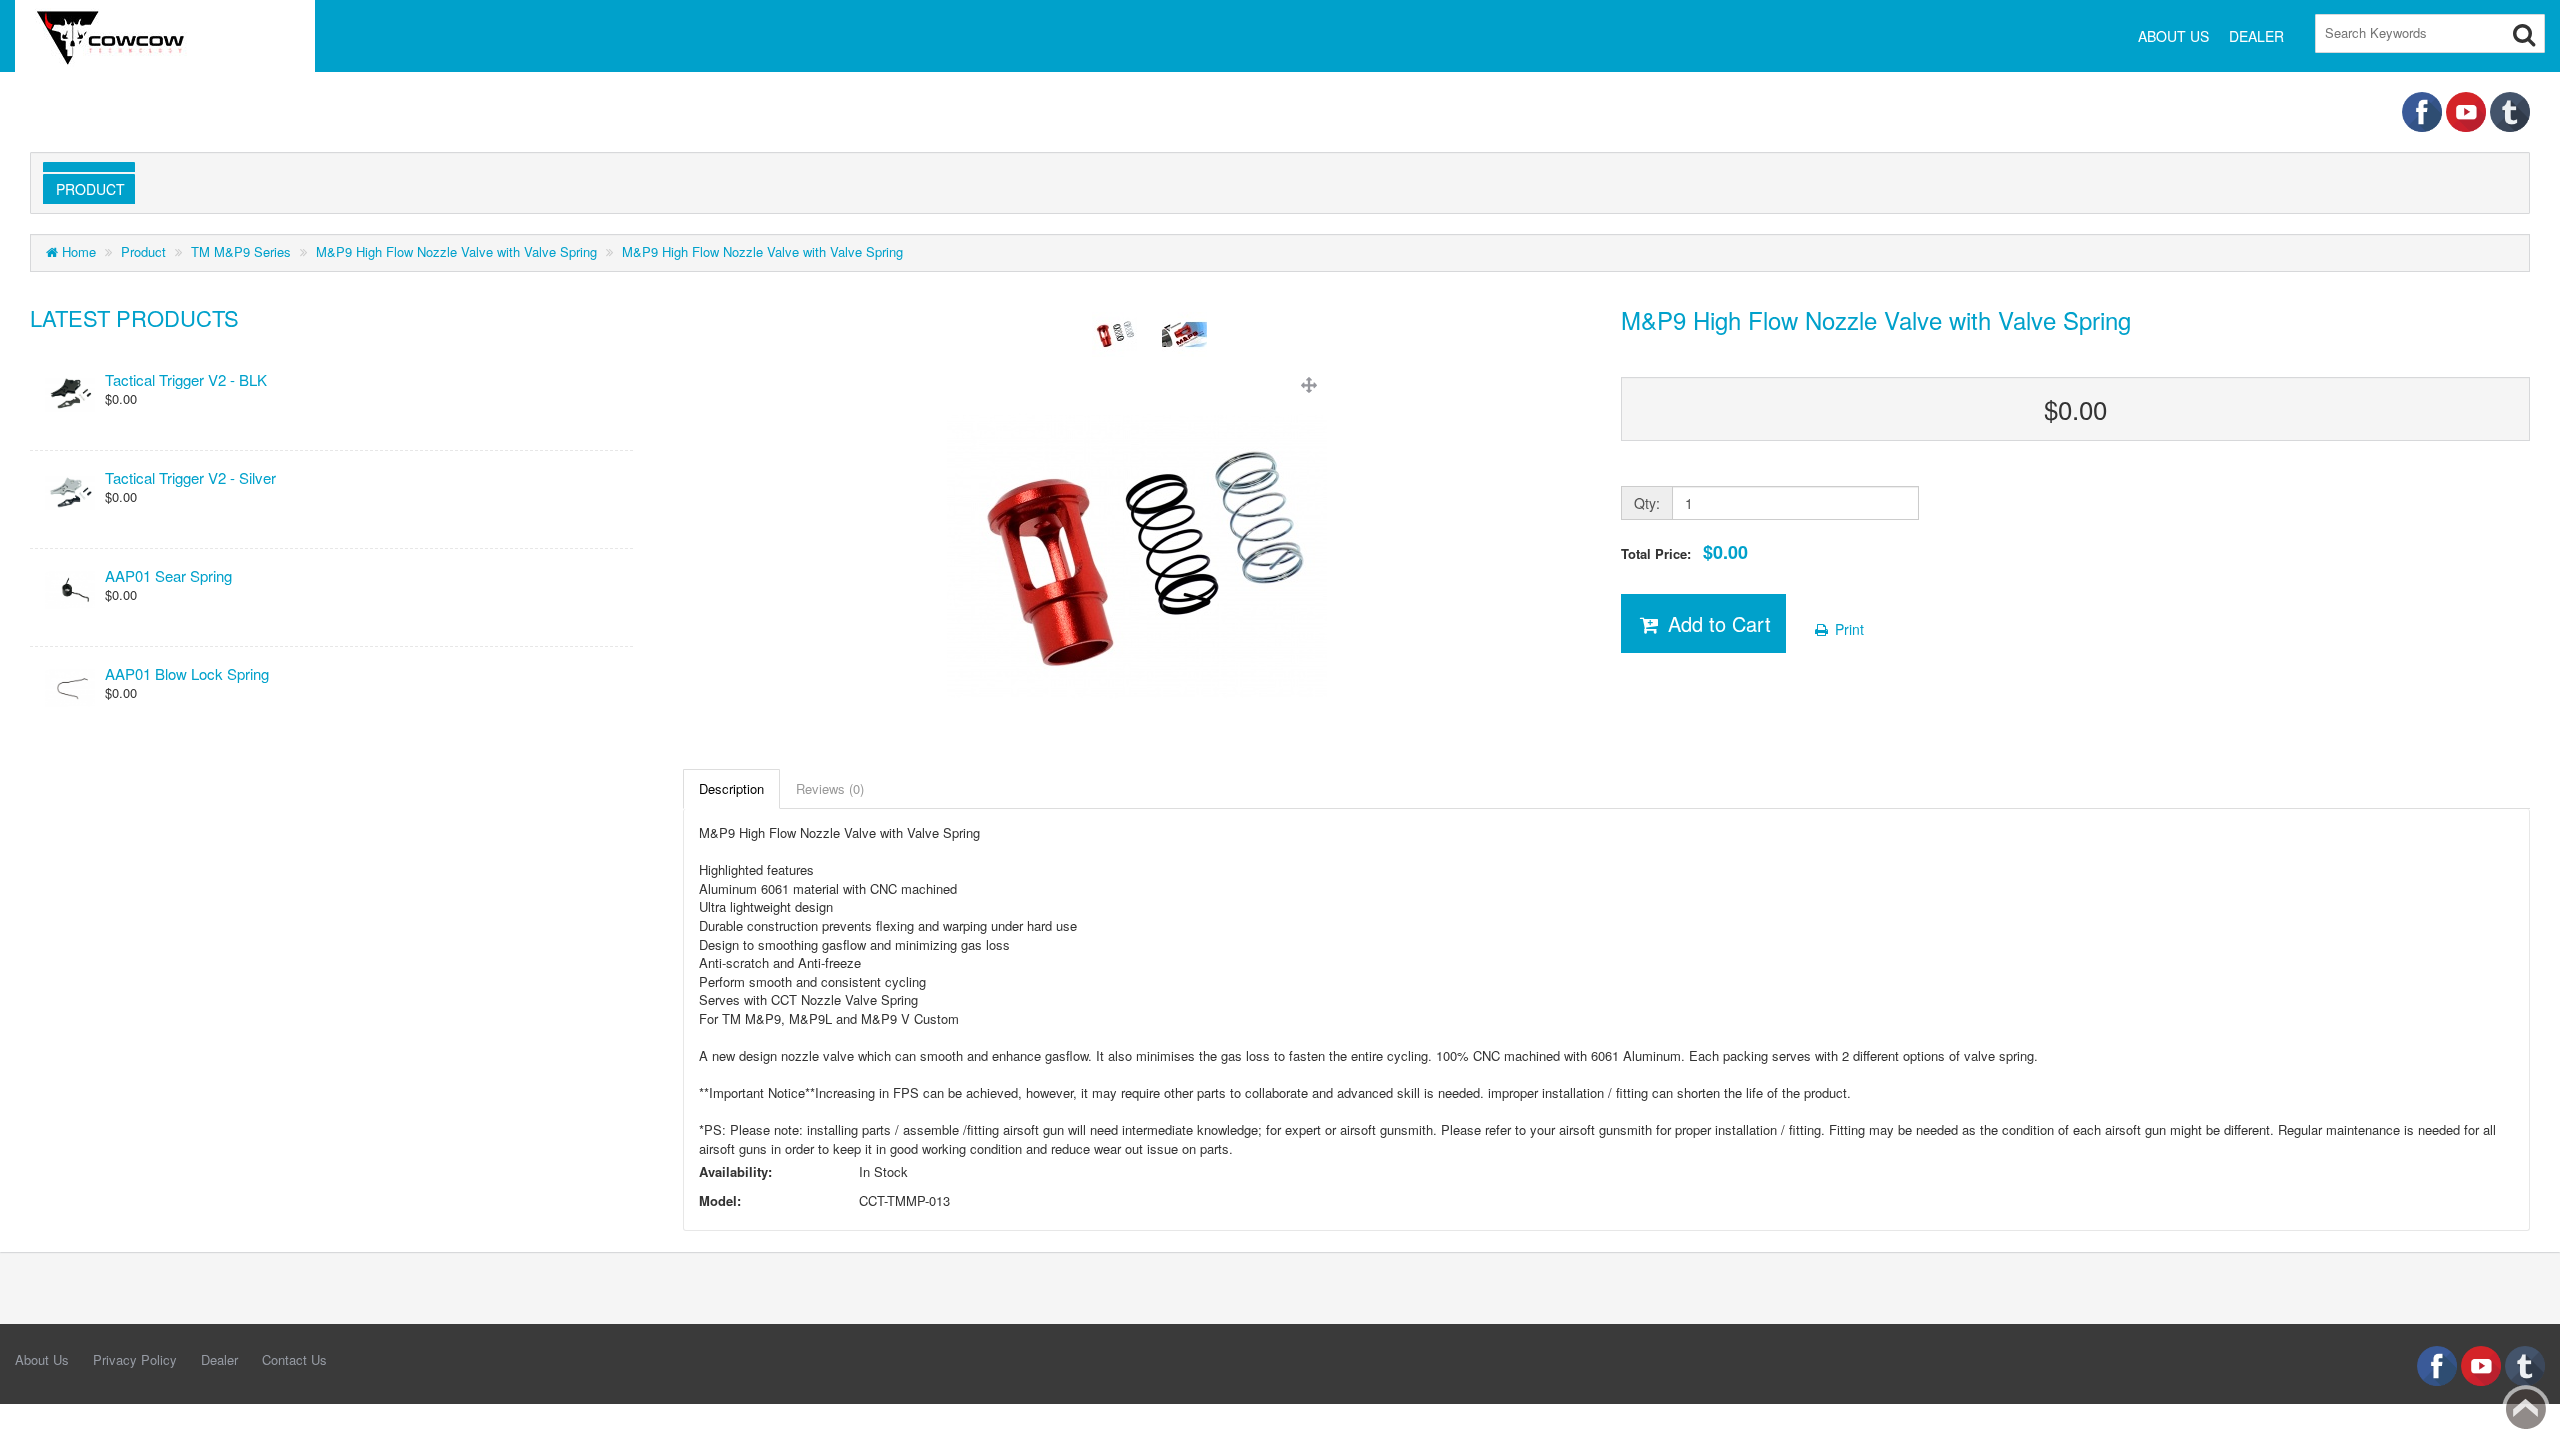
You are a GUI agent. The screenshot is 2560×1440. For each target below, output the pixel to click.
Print (1847, 629)
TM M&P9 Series (241, 251)
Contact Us (294, 1359)
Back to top (2526, 1409)
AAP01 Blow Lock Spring (187, 673)
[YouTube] (2468, 109)
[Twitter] (2510, 109)
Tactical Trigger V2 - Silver (190, 477)
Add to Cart (1716, 623)
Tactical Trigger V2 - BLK (186, 379)
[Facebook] (2424, 109)
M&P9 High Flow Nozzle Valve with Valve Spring (456, 251)
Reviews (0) (830, 788)
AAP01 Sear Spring (168, 575)
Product (86, 189)
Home (77, 251)
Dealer (219, 1359)
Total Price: (1684, 552)
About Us (42, 1359)
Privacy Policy (135, 1359)
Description (731, 788)
